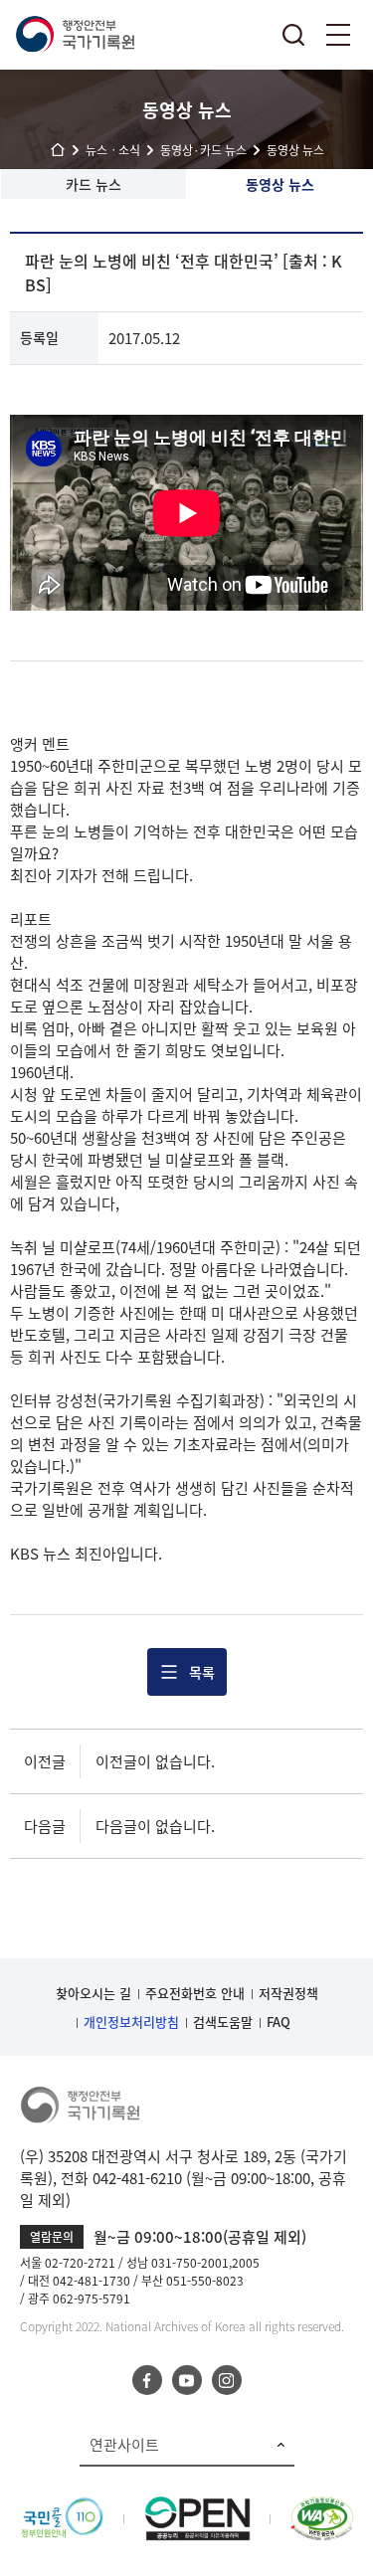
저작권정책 (288, 1993)
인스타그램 (227, 2380)
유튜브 (187, 2380)
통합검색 (293, 35)
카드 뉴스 (93, 184)
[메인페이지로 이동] (75, 35)
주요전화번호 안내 (195, 1993)
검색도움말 (223, 2022)
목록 (202, 1672)
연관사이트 (124, 2445)
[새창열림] (62, 2507)
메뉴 (338, 35)
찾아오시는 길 (93, 1993)
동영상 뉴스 (280, 184)
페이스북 (147, 2380)
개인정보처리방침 (131, 2022)
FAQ (279, 2022)
